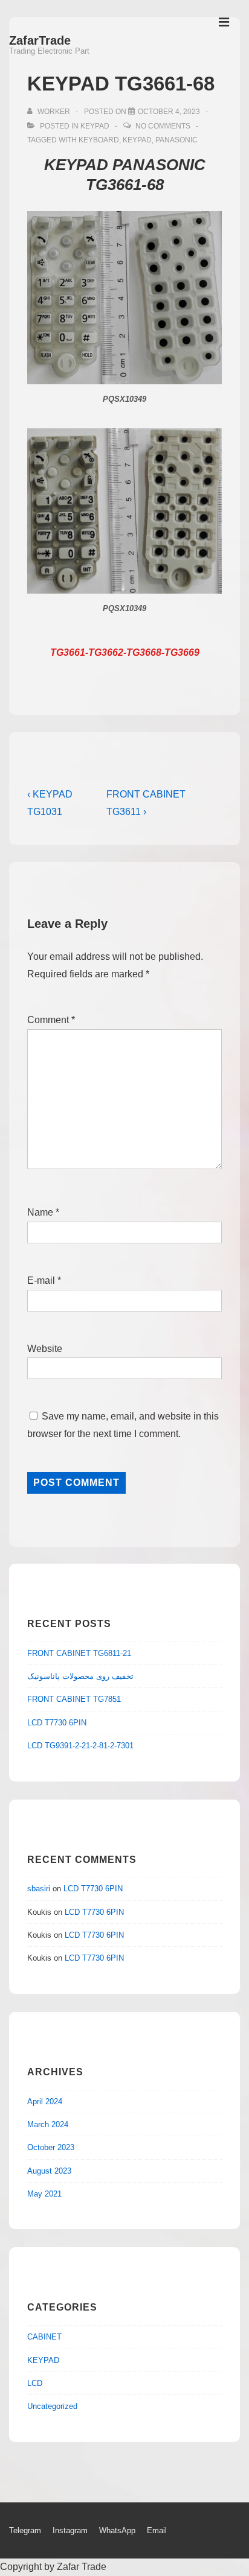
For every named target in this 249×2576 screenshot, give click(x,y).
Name (40, 1212)
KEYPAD (95, 126)
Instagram (70, 2530)
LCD (35, 2383)
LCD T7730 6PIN (57, 1723)
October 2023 (51, 2147)
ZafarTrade (40, 40)
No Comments (163, 126)
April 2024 (45, 2102)
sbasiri (39, 1889)
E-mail (41, 1280)
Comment (51, 1020)
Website (45, 1349)
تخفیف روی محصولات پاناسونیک (80, 1676)
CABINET (44, 2337)
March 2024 (48, 2124)
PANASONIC (176, 140)
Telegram (25, 2530)
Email (157, 2530)
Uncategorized (52, 2406)
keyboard (99, 140)
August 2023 (49, 2171)
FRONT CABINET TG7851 (74, 1699)
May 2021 (44, 2194)
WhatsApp (117, 2530)
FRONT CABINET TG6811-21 (79, 1653)
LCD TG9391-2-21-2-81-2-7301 (80, 1746)
